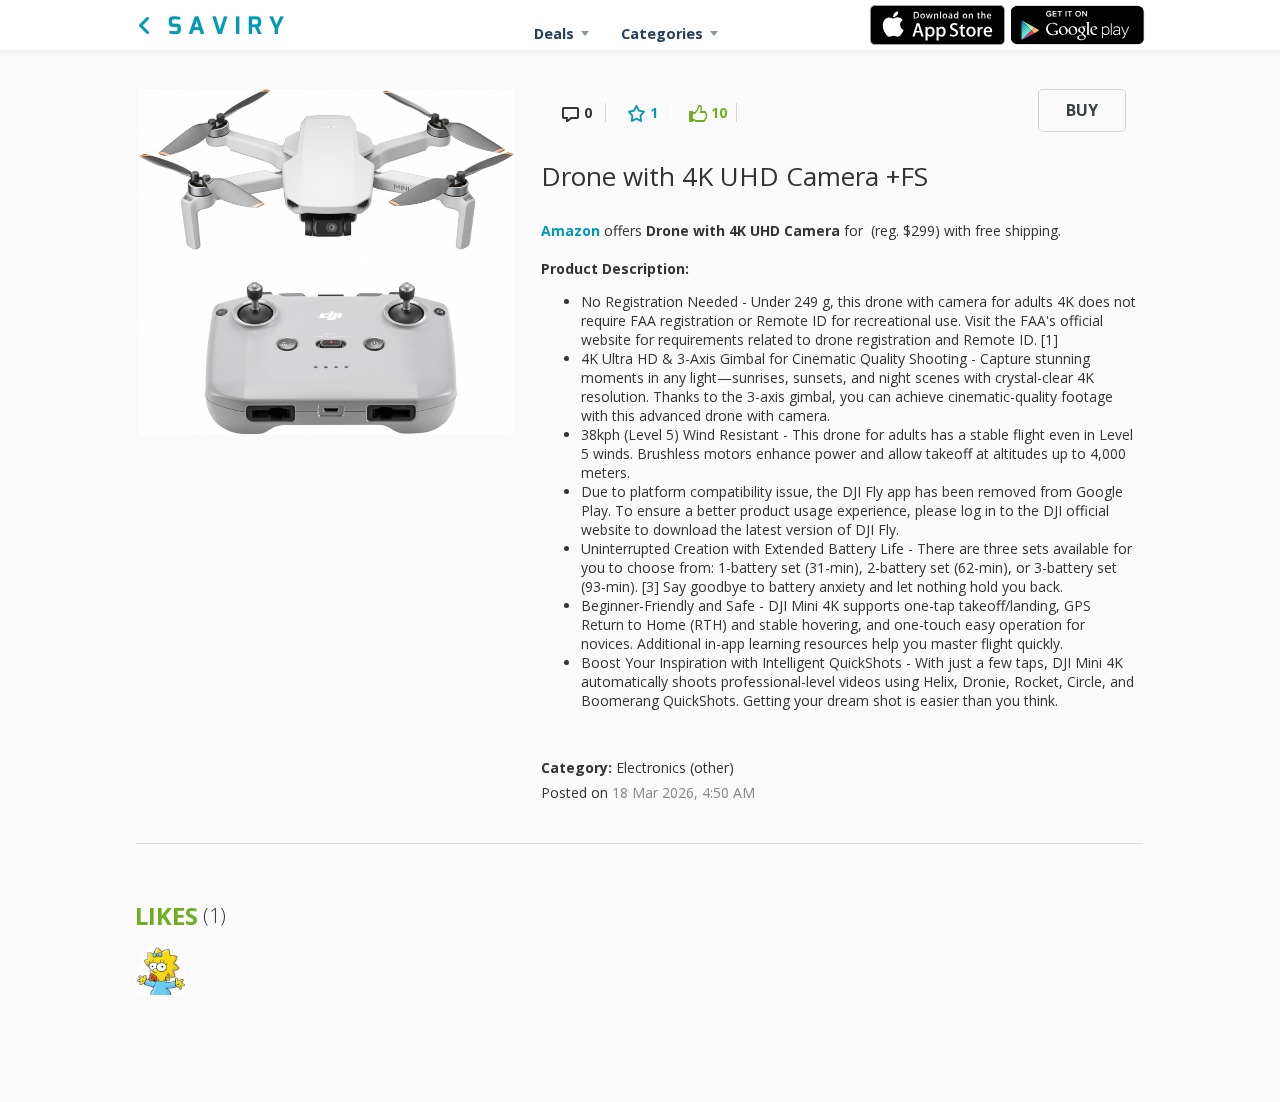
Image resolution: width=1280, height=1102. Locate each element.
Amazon (570, 230)
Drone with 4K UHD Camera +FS (734, 176)
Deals (554, 33)
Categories (662, 33)
